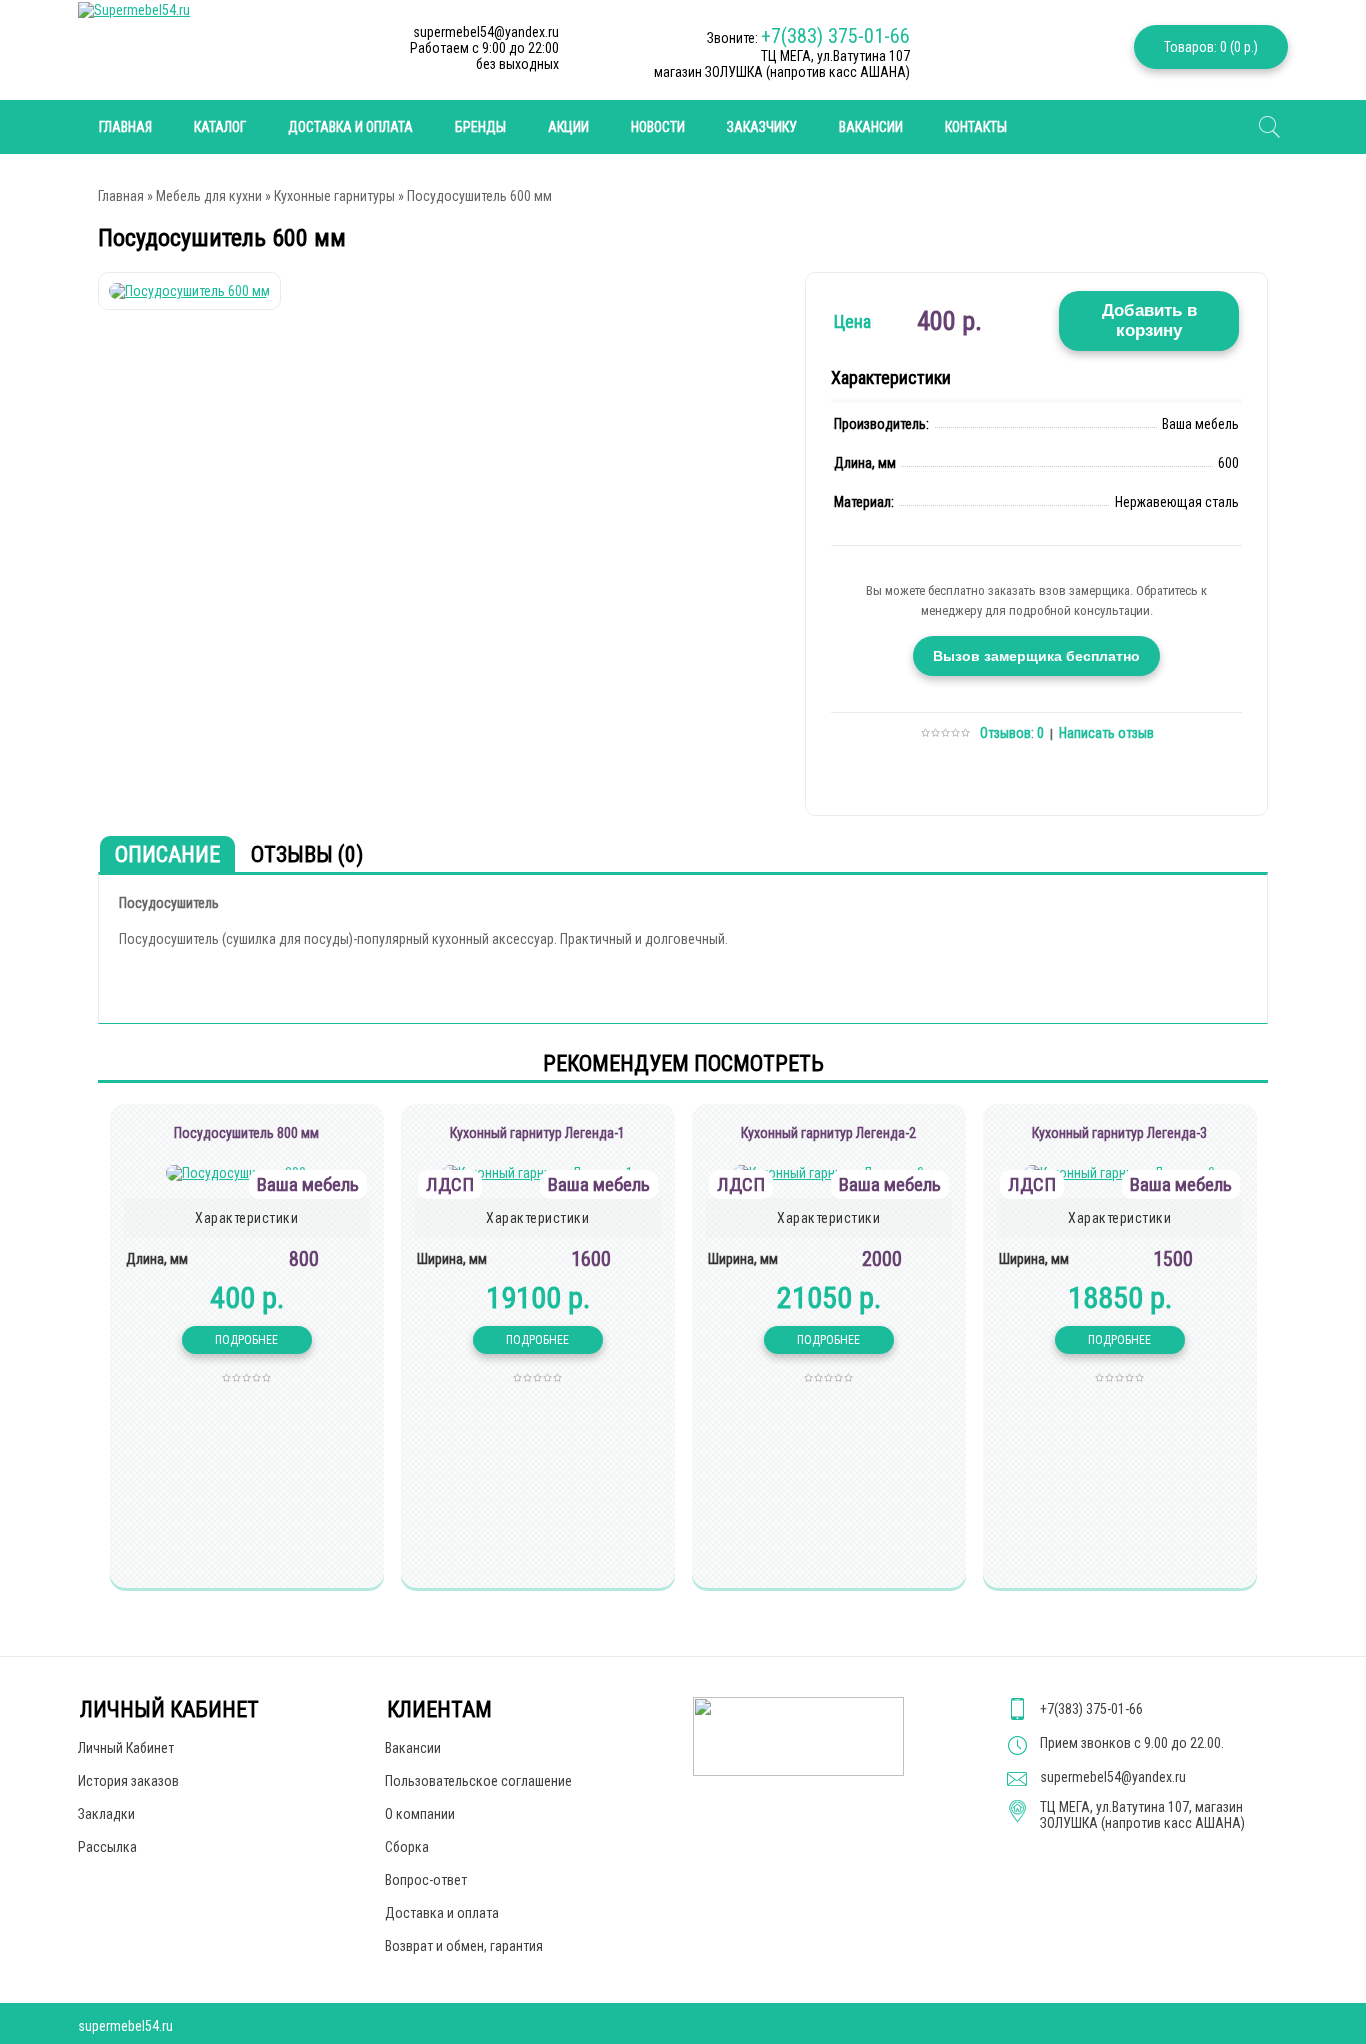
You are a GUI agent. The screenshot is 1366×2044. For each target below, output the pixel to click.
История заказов (128, 1781)
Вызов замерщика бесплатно (1036, 656)
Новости (658, 127)
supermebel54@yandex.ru (1113, 1777)
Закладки (106, 1814)
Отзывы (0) (307, 854)
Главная (121, 196)
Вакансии (871, 127)
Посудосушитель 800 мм (246, 1133)
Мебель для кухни (209, 196)
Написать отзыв (1106, 733)
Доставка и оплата (350, 127)
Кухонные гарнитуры (334, 196)
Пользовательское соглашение (478, 1781)
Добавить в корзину (1149, 320)
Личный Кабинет (126, 1748)
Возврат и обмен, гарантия (464, 1946)
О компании (420, 1814)
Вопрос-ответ (426, 1880)
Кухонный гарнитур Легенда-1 (537, 1133)
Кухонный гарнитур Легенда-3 (1119, 1133)
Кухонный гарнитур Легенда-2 (828, 1133)
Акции (568, 127)
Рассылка (107, 1847)
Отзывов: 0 (1012, 733)
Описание (167, 854)
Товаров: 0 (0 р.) (1211, 47)
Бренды (480, 127)
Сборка (407, 1847)
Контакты (976, 127)
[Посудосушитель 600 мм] (189, 291)
